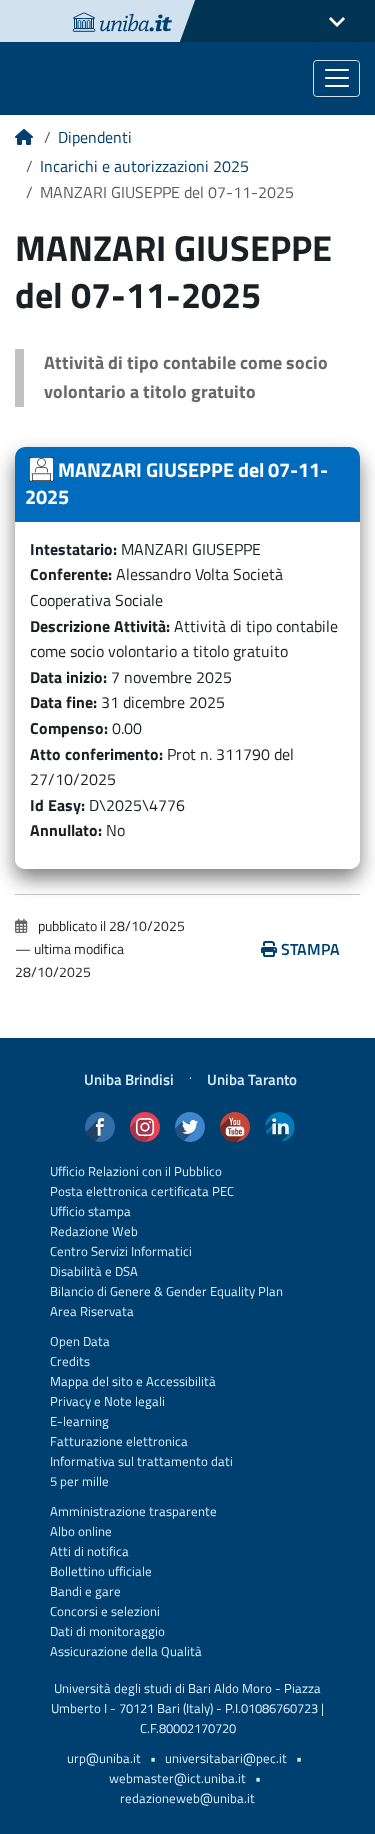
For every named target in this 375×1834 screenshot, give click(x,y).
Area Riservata (92, 1311)
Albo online (81, 1531)
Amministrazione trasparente (133, 1511)
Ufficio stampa (90, 1211)
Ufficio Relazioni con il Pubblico (136, 1171)
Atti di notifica (89, 1551)
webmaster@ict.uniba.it (177, 1778)
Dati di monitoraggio (107, 1631)
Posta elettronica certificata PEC (142, 1191)
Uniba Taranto (252, 1079)
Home (24, 144)
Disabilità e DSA (94, 1271)
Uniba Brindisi (129, 1079)
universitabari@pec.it (226, 1758)
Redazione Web (94, 1231)
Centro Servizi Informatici (121, 1251)
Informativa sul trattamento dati (141, 1461)
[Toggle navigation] (336, 78)
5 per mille (79, 1481)
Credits (70, 1361)
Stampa (310, 949)
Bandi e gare (85, 1591)
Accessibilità (179, 1381)
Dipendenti (95, 137)
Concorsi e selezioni (105, 1611)
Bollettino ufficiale (101, 1571)
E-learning (79, 1421)
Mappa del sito (91, 1381)
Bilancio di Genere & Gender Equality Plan (166, 1291)
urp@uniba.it (104, 1758)
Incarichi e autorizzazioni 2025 (144, 166)
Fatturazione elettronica (119, 1441)
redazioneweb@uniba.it (187, 1798)
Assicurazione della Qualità (126, 1651)
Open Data (80, 1341)
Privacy (70, 1401)
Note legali (134, 1401)
